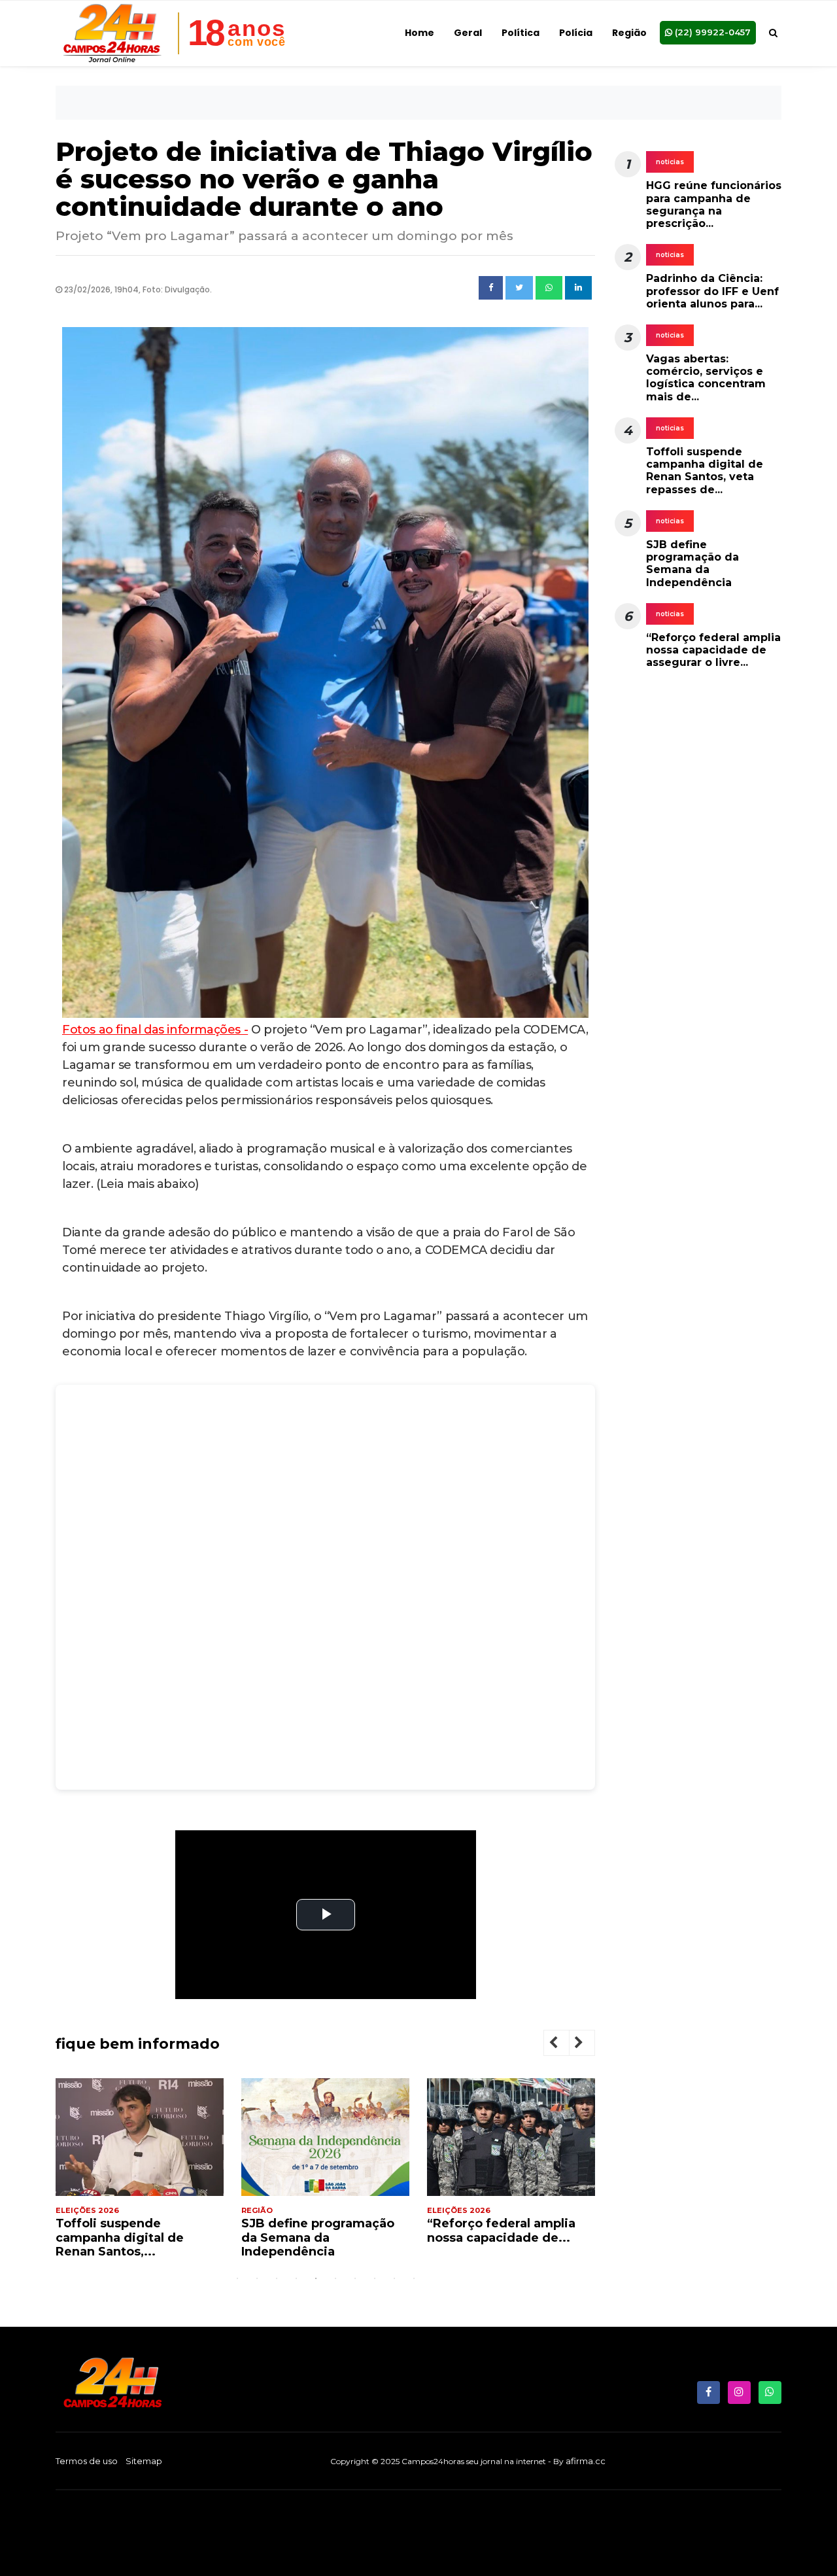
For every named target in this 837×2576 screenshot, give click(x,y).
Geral (468, 33)
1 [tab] (237, 2278)
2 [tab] (257, 2278)
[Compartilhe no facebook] (491, 288)
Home (419, 33)
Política (521, 33)
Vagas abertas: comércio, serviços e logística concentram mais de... (706, 378)
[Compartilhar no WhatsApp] (549, 288)
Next (589, 2045)
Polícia (576, 33)
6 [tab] (335, 2278)
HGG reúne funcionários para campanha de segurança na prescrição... (714, 204)
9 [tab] (394, 2278)
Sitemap (144, 2461)
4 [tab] (296, 2278)
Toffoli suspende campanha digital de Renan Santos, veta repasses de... (705, 471)
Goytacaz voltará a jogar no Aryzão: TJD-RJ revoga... (502, 2237)
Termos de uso (87, 2461)
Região (629, 33)
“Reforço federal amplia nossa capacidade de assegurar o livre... (713, 650)
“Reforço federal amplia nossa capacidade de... (316, 2231)
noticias (670, 162)
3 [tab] (277, 2278)
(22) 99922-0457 (711, 32)
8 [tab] (375, 2278)
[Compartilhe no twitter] (519, 288)
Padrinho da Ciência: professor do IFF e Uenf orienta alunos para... (712, 291)
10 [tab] (414, 2278)
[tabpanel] (140, 2174)
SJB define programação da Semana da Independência (132, 2237)
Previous (564, 2045)
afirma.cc (586, 2461)
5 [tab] (316, 2278)
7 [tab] (355, 2278)
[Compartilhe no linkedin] (578, 288)
